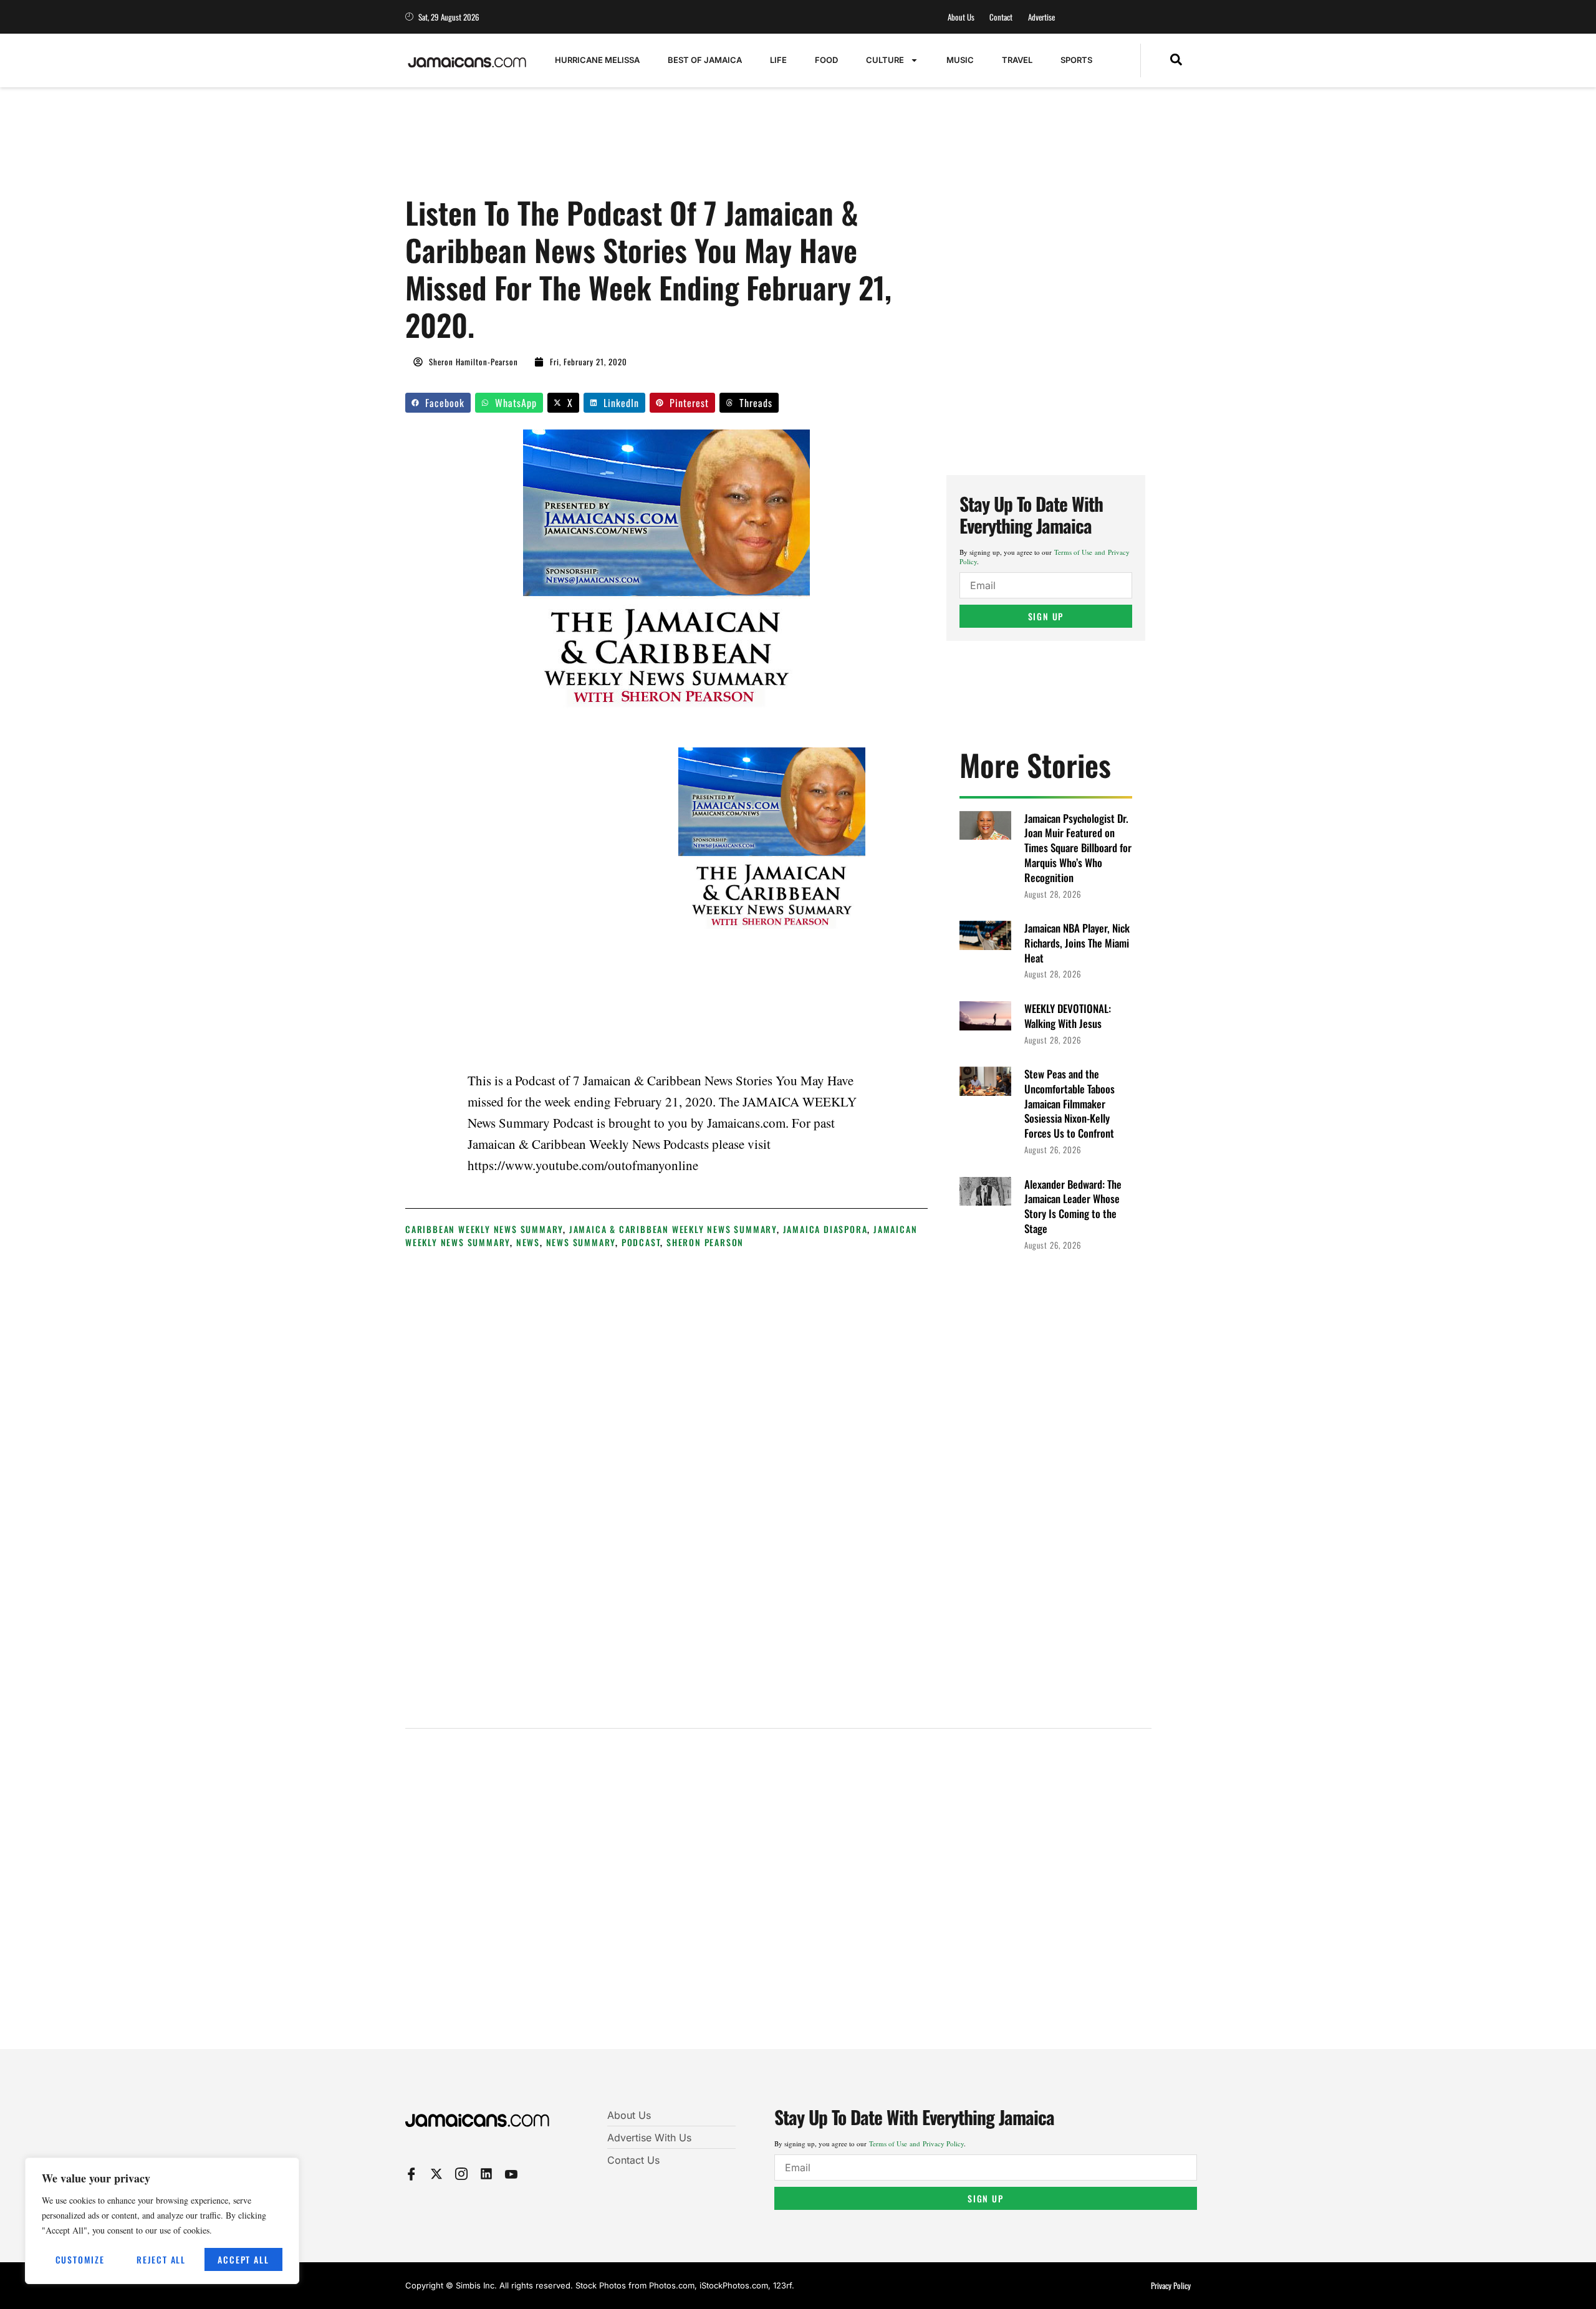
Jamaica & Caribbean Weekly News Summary (673, 1229)
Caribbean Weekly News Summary (484, 1229)
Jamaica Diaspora (825, 1229)
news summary (581, 1242)
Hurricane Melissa (597, 60)
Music (960, 60)
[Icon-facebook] (411, 2174)
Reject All (161, 2259)
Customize (80, 2259)
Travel (1017, 60)
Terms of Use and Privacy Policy (916, 2143)
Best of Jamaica (705, 60)
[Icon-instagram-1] (461, 2174)
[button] (1176, 60)
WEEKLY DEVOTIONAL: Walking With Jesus (1068, 1016)
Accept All (243, 2259)
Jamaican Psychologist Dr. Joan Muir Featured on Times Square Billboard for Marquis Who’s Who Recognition (1078, 848)
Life (778, 60)
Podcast (641, 1242)
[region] (162, 2221)
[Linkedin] (486, 2174)
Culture (885, 60)
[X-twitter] (436, 2174)
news (528, 1242)
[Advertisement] (632, 148)
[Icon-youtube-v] (511, 2174)
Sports (1076, 60)
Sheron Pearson (705, 1242)
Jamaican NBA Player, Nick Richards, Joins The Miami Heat (1077, 943)
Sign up (1046, 616)
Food (826, 60)
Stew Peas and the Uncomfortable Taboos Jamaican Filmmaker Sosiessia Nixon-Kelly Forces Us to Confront (1070, 1103)
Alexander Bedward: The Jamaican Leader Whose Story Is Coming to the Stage (1073, 1206)
